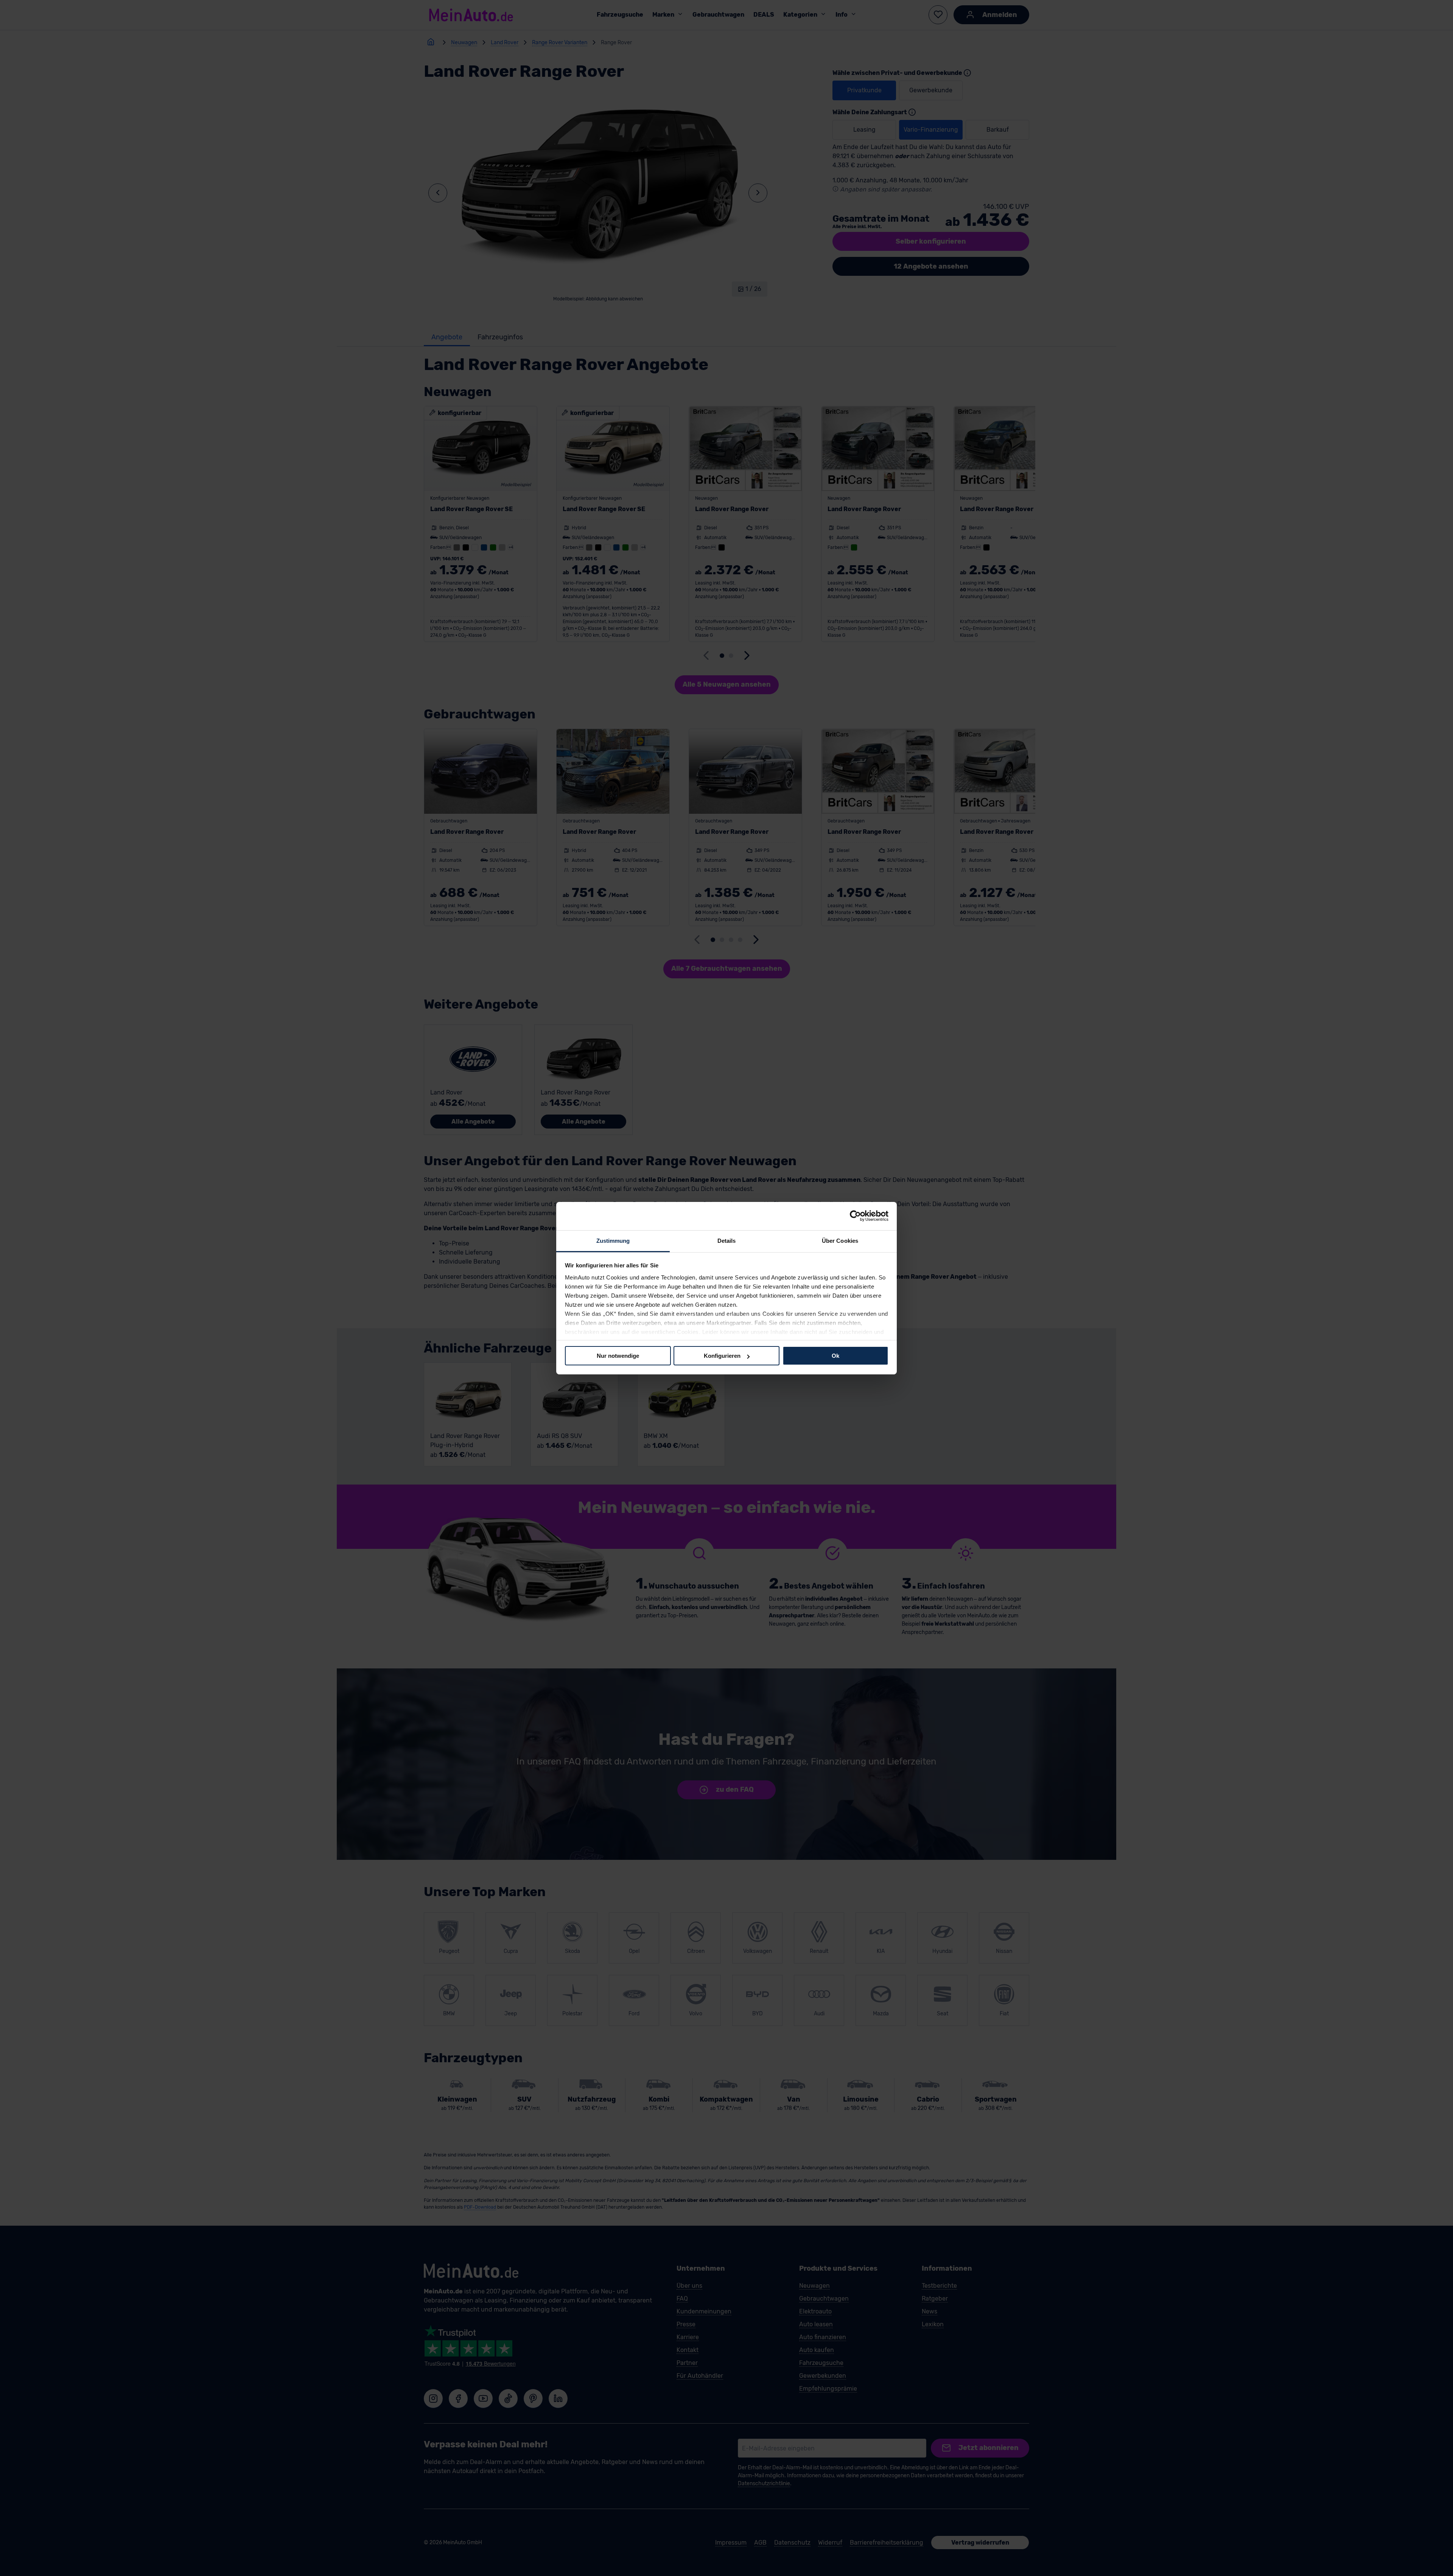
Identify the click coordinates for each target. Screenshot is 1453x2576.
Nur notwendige (618, 1356)
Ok (835, 1356)
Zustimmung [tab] (613, 1240)
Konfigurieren (722, 1356)
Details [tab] (727, 1240)
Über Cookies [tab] (840, 1240)
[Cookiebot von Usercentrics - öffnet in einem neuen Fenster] (855, 1216)
